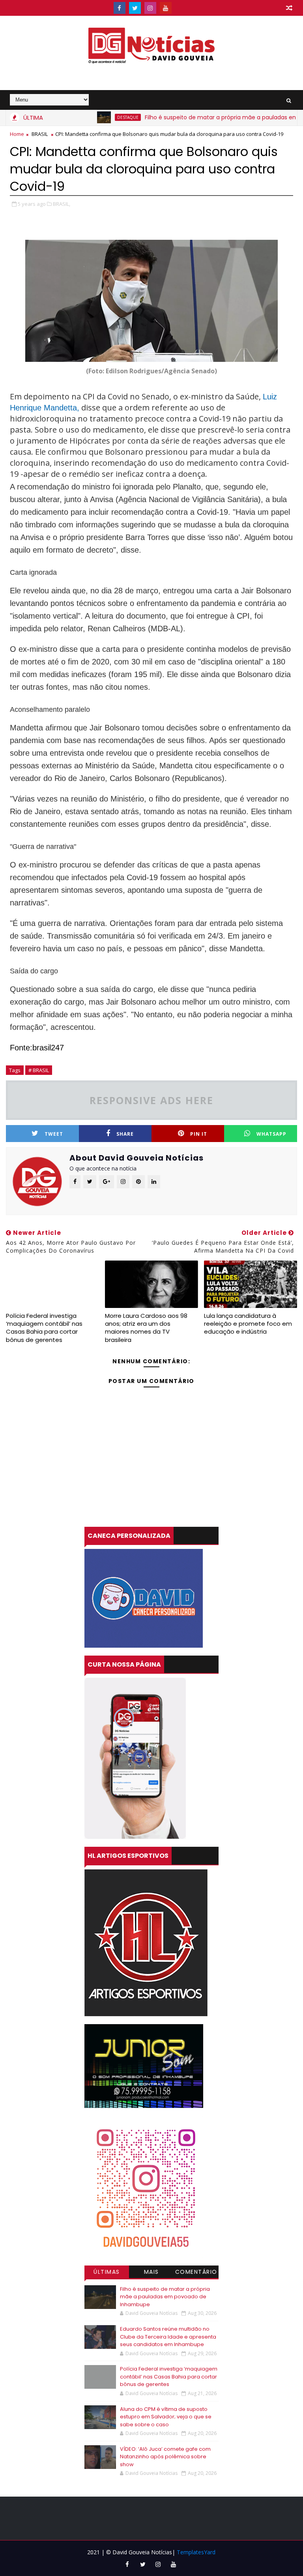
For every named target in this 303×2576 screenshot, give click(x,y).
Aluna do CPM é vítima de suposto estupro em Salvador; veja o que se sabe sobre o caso (166, 2417)
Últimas (107, 2272)
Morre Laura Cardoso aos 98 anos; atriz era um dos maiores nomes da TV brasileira (146, 1328)
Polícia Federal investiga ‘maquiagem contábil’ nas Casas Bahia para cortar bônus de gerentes (44, 1328)
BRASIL (40, 134)
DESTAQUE (93, 117)
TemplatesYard (196, 2552)
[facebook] (120, 8)
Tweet (54, 1134)
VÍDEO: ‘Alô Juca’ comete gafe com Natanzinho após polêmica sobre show (165, 2457)
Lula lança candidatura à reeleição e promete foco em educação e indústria (248, 1324)
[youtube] (166, 8)
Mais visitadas (151, 2273)
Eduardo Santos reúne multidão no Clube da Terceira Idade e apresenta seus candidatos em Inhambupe (168, 2337)
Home (17, 134)
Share (125, 1134)
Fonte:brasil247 (37, 1048)
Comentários (196, 2273)
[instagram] (150, 8)
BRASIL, (62, 204)
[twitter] (135, 8)
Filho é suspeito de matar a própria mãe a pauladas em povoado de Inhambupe (165, 2297)
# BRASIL (39, 1070)
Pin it (199, 1134)
